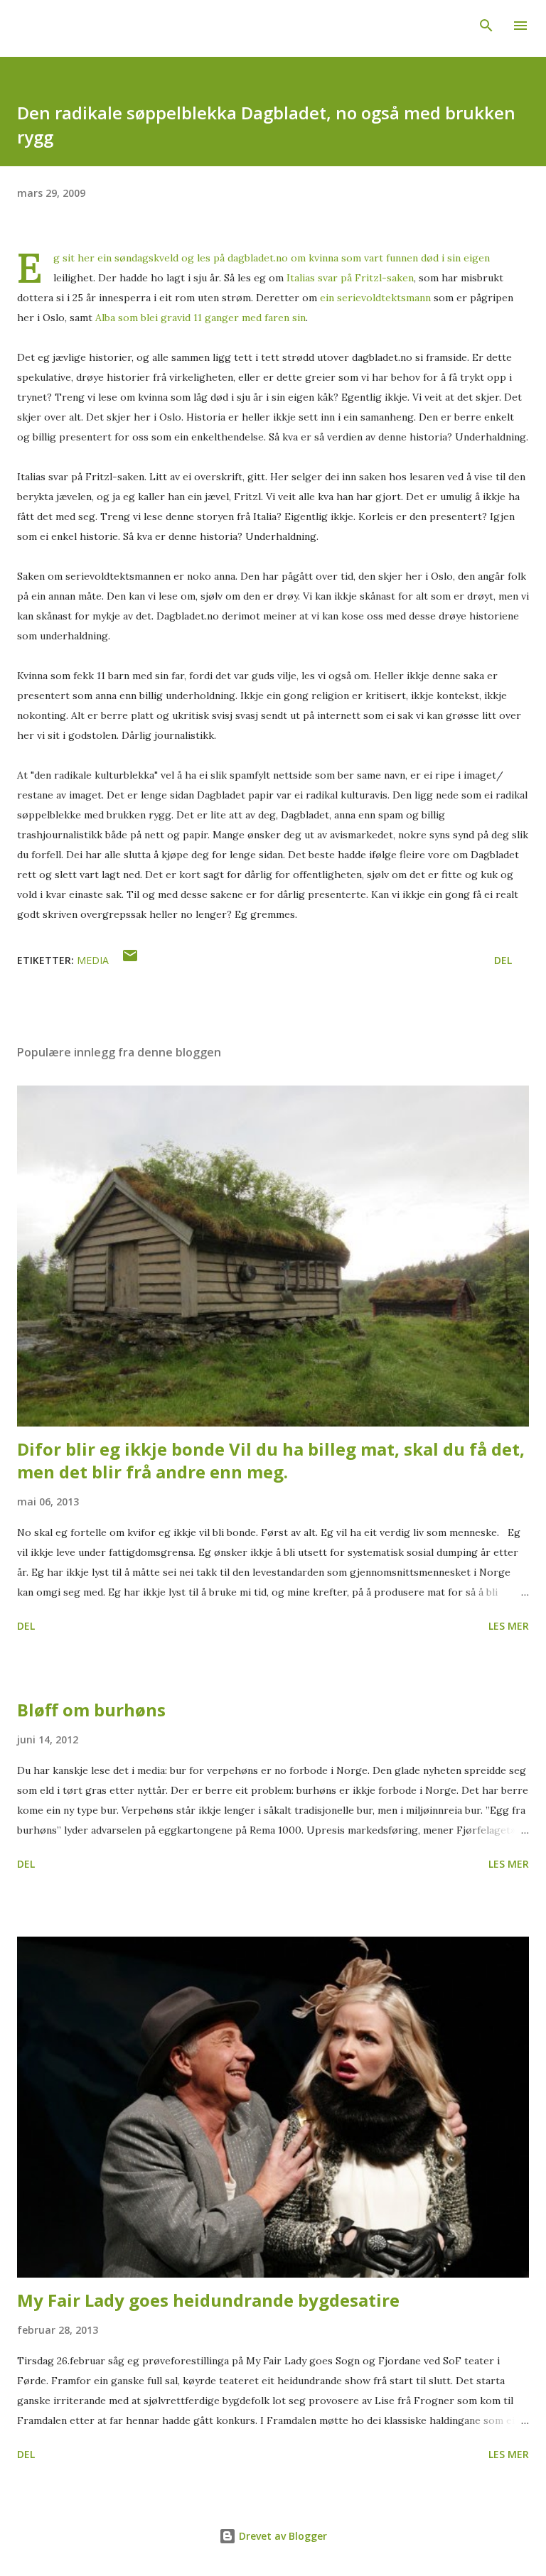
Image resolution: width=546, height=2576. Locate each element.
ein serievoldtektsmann (374, 298)
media (93, 960)
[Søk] (486, 26)
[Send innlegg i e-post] (130, 960)
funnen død (414, 258)
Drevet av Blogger (282, 2536)
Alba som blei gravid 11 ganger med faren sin (200, 318)
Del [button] (503, 960)
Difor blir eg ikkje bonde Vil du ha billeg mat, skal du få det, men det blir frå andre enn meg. (271, 1460)
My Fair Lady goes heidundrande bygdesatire (208, 2300)
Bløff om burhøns (91, 1710)
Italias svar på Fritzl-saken (350, 278)
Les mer (509, 1626)
